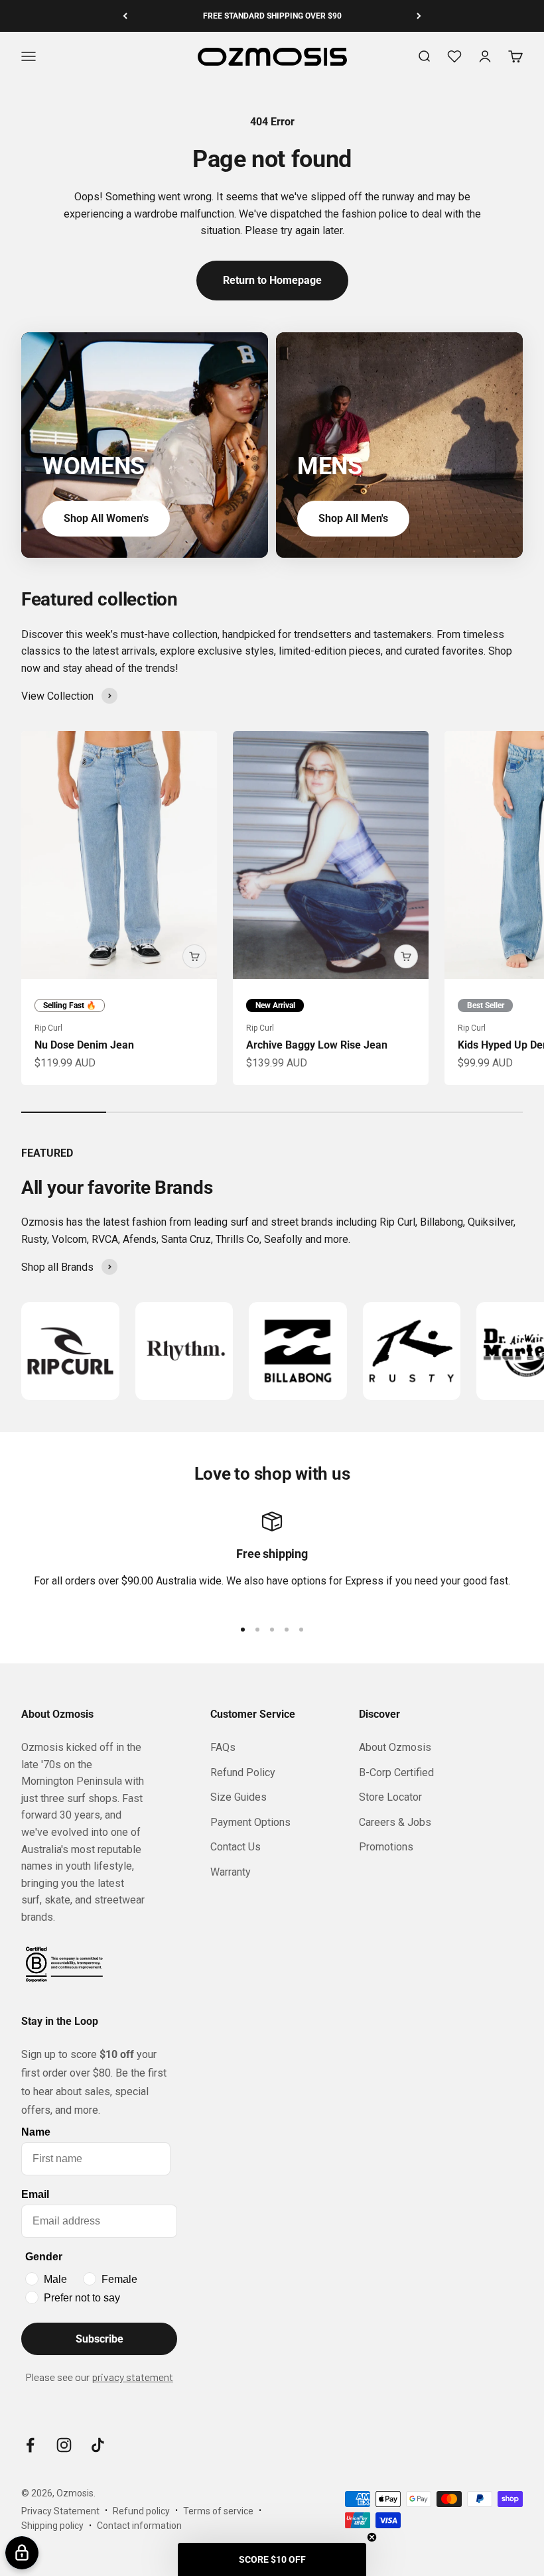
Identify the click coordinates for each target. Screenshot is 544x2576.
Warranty (231, 1872)
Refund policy (141, 2511)
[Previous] (125, 16)
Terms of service (218, 2511)
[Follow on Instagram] (64, 2445)
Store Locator (390, 1797)
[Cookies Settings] (22, 2553)
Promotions (386, 1847)
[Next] (419, 16)
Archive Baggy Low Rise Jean (317, 1045)
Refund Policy (243, 1772)
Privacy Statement (60, 2511)
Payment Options (250, 1822)
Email (35, 2194)
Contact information (139, 2526)
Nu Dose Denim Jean (84, 1045)
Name (36, 2132)
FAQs (223, 1747)
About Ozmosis (395, 1747)
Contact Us (236, 1847)
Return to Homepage (272, 280)
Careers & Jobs (395, 1822)
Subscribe (100, 2339)
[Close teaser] (372, 2537)
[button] (272, 2559)
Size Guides (238, 1797)
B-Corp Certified (396, 1772)
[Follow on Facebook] (30, 2445)
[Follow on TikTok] (98, 2445)
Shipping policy (52, 2526)
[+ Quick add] (194, 956)
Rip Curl (48, 1028)
